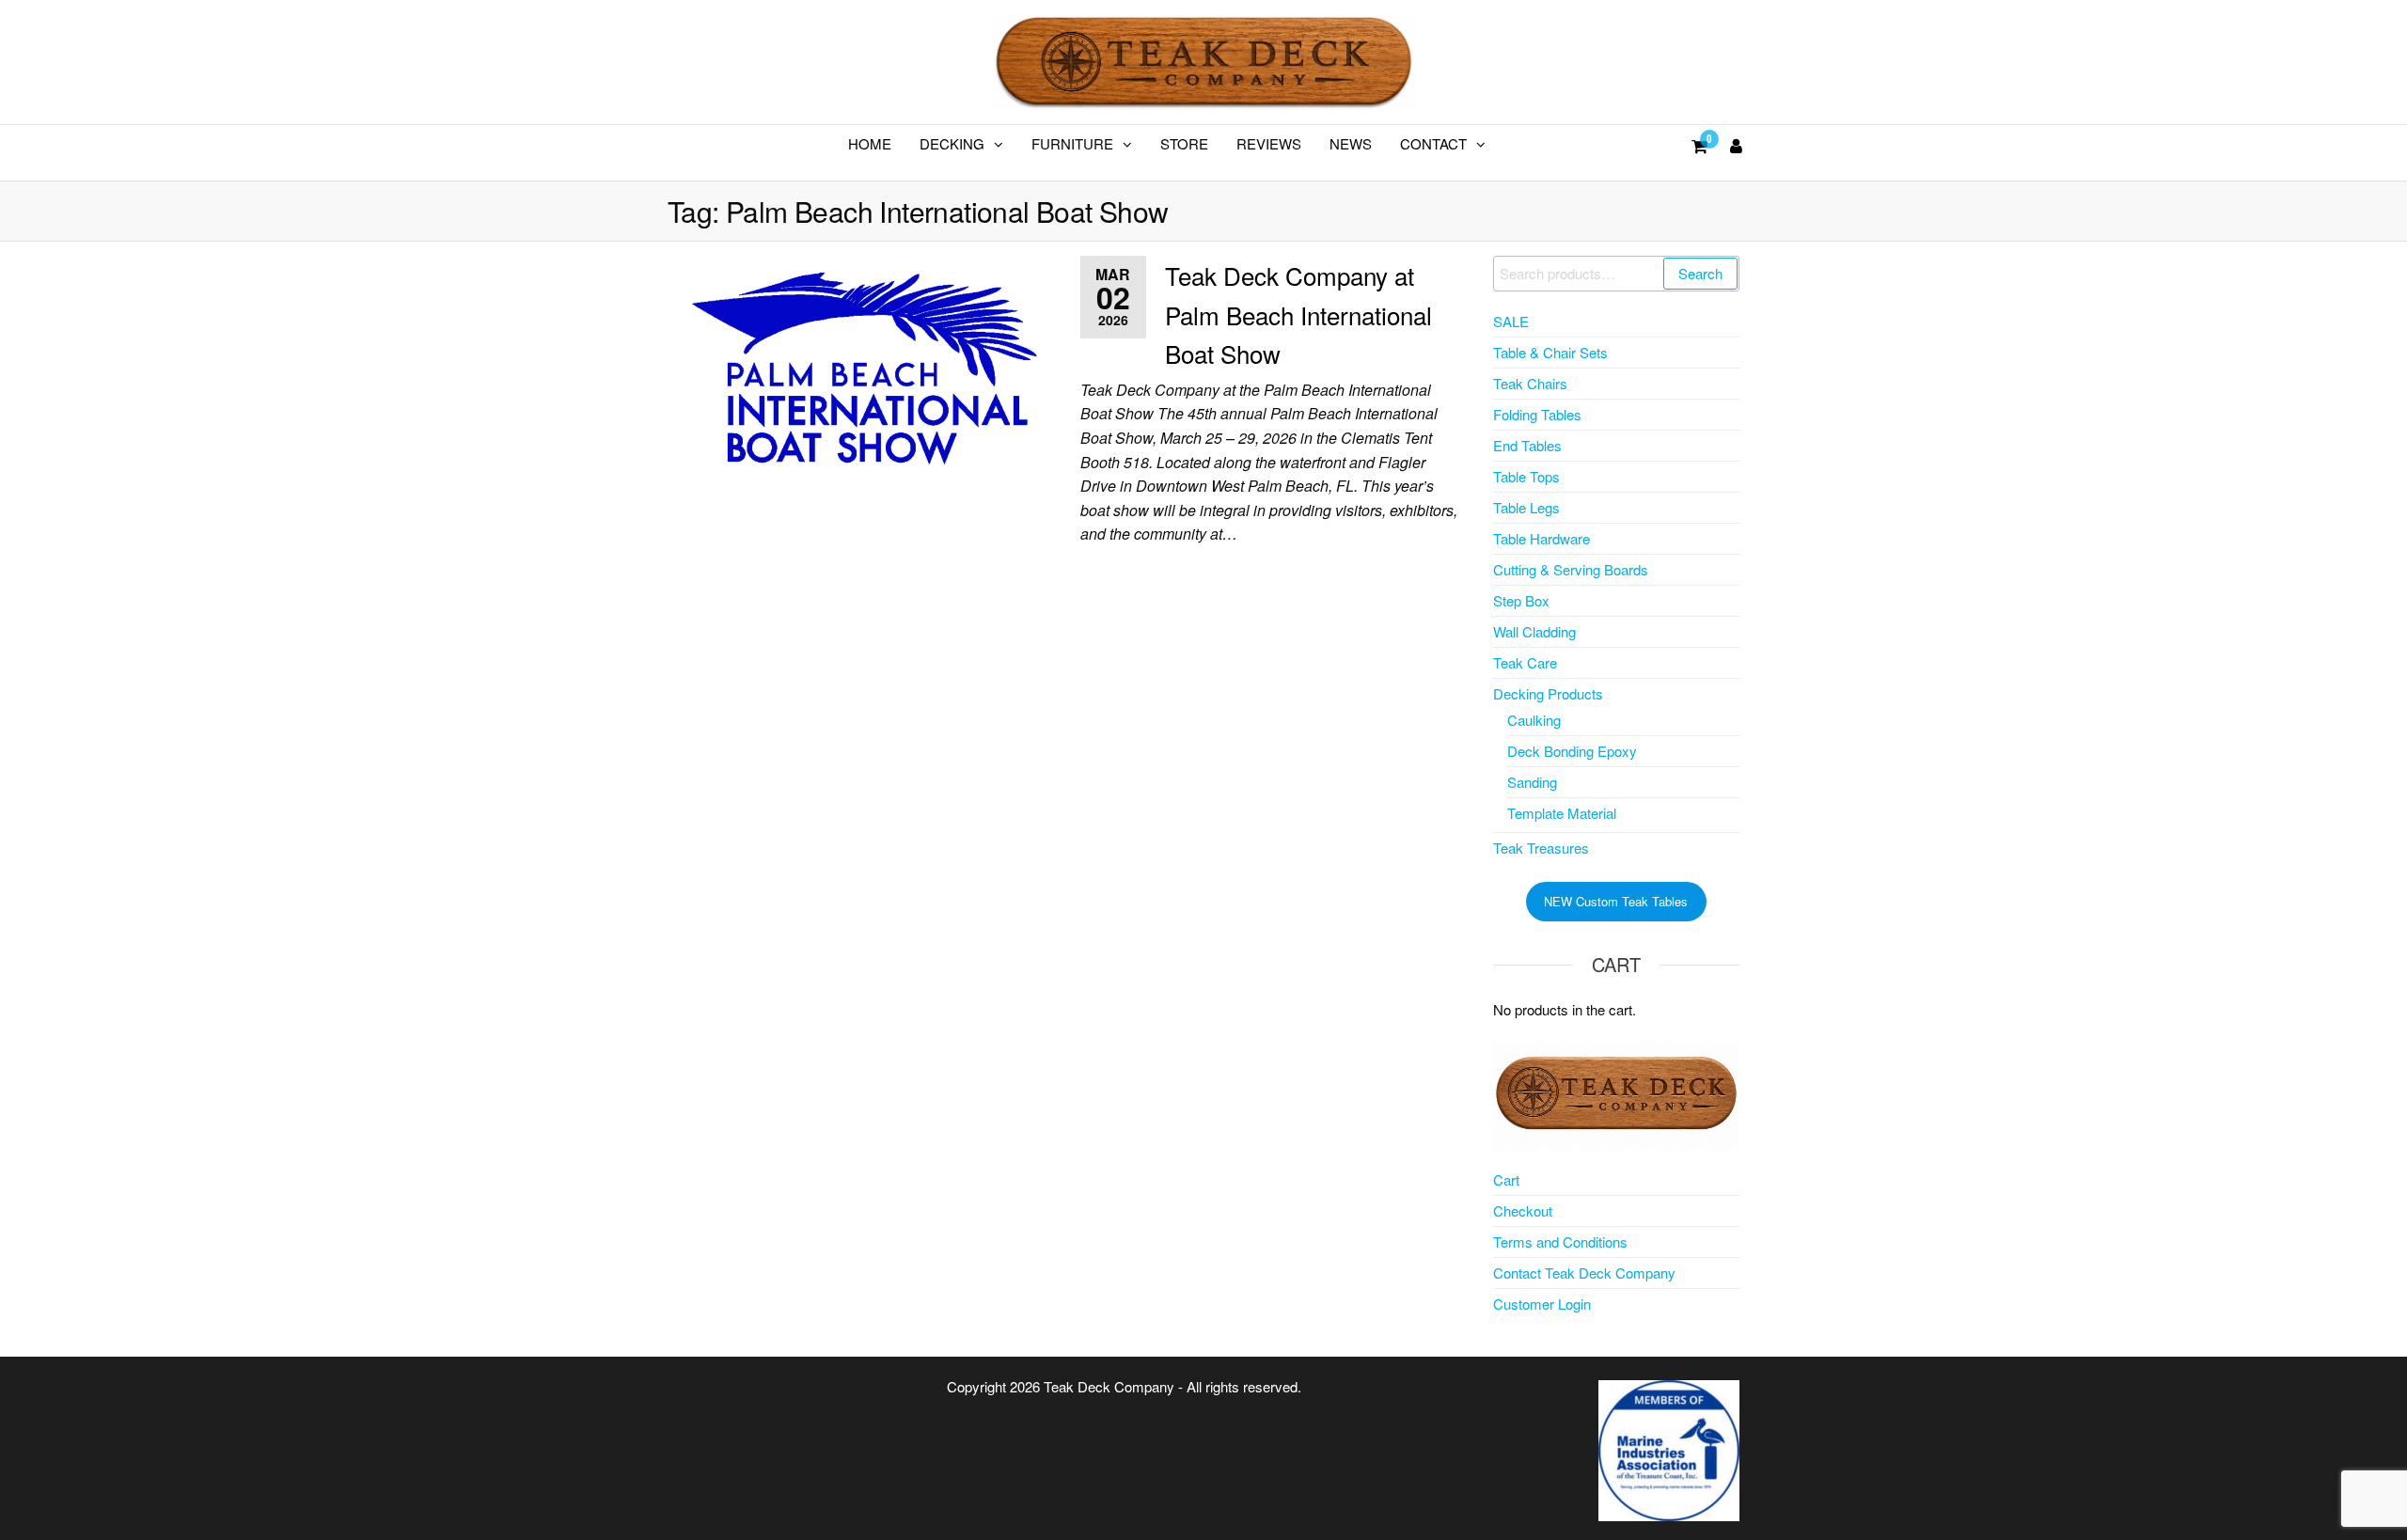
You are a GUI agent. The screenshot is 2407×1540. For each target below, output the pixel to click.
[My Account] (1736, 145)
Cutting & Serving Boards (1571, 569)
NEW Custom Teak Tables (1616, 901)
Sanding (1532, 782)
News (1351, 143)
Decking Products (1548, 693)
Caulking (1534, 720)
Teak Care (1525, 662)
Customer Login (1542, 1304)
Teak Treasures (1541, 848)
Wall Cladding (1534, 631)
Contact (1433, 143)
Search (1700, 273)
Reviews (1269, 143)
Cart (1506, 1179)
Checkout (1523, 1210)
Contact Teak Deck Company (1584, 1273)
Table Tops (1526, 476)
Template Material (1562, 813)
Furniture (1072, 143)
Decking (952, 143)
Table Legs (1526, 507)
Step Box (1521, 600)
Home (870, 143)
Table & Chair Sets (1550, 352)
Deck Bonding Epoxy (1572, 751)
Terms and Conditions (1560, 1241)
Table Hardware (1542, 538)
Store (1184, 143)
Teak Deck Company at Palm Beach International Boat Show (1298, 314)
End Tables (1527, 445)
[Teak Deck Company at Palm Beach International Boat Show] (860, 361)
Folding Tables (1537, 414)
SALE (1511, 321)
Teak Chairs (1530, 383)
